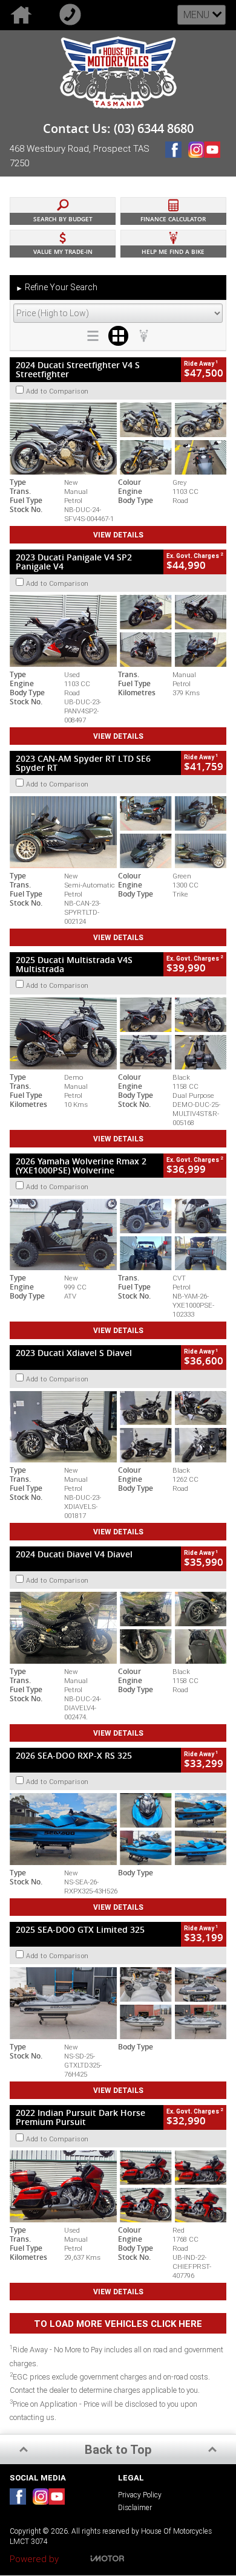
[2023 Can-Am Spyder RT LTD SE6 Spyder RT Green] (118, 832)
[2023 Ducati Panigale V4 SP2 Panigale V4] (118, 631)
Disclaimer (135, 2507)
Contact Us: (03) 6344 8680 (118, 129)
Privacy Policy (140, 2495)
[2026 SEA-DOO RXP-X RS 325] (118, 1829)
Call (74, 15)
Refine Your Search (57, 287)
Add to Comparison (57, 391)
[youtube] (215, 159)
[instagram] (196, 159)
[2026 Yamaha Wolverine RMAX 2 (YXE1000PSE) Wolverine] (118, 1235)
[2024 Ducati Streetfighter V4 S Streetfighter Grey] (118, 439)
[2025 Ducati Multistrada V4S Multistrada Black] (118, 1033)
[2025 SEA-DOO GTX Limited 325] (118, 2003)
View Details (118, 535)
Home (25, 15)
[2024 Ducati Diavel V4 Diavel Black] (118, 1628)
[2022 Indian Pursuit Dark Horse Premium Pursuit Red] (118, 2186)
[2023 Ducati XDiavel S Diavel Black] (118, 1427)
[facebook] (176, 159)
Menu (196, 15)
